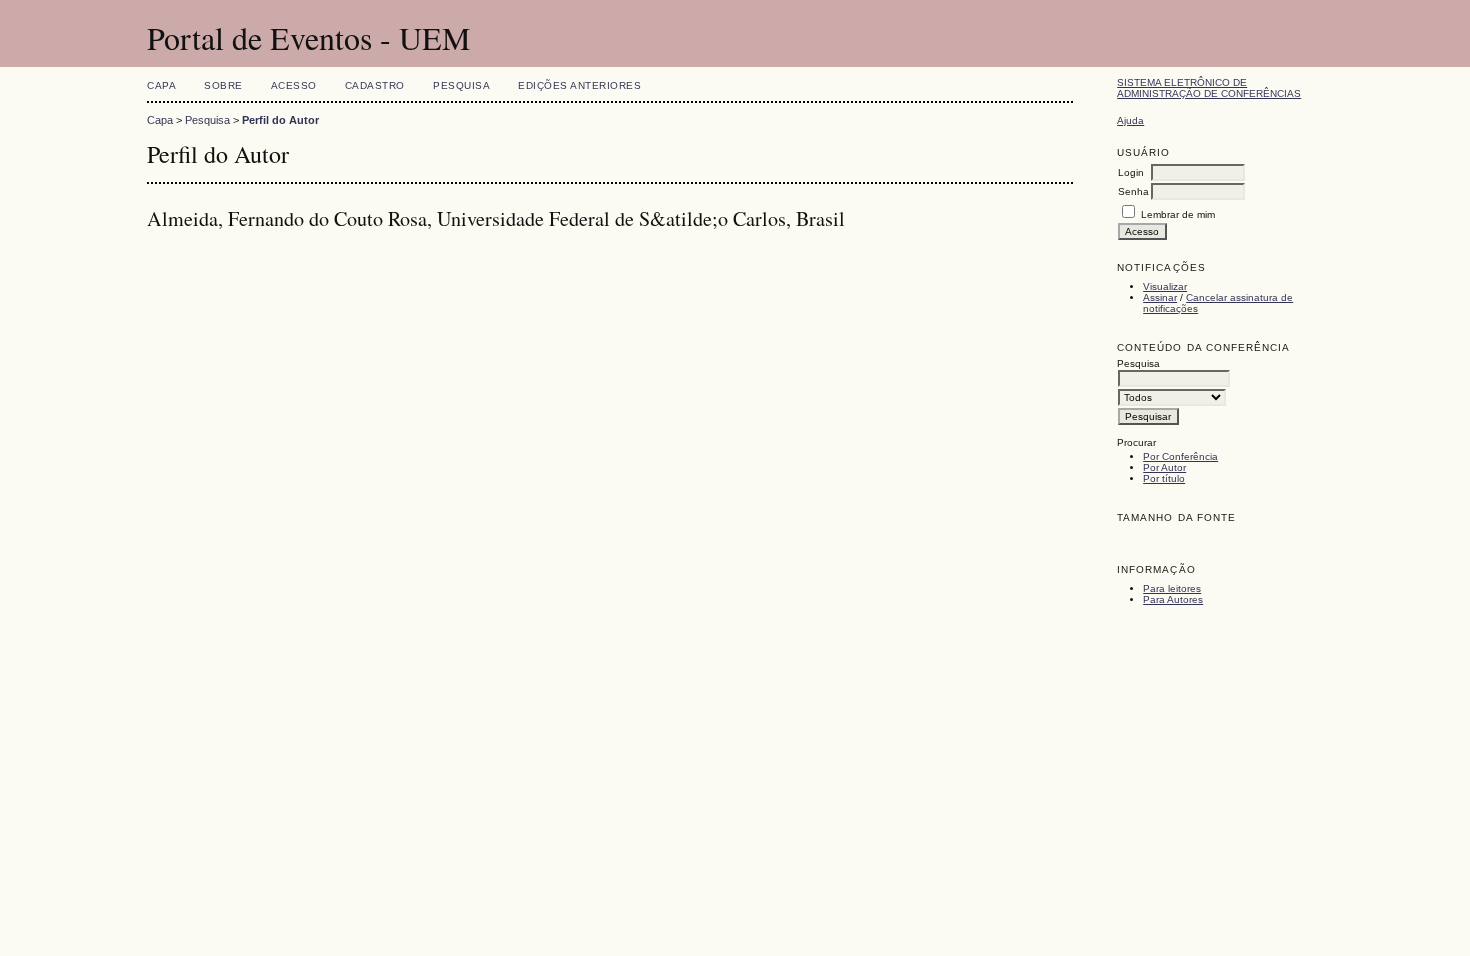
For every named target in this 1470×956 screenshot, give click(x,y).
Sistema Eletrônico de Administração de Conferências (1209, 88)
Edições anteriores (579, 85)
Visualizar (1165, 286)
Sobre (223, 85)
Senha (1133, 191)
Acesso (294, 85)
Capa (161, 85)
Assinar (1160, 297)
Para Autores (1173, 599)
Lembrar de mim (1178, 214)
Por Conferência (1180, 456)
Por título (1164, 478)
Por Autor (1164, 467)
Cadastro (375, 85)
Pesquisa (461, 85)
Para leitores (1172, 588)
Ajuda (1130, 120)
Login (1131, 172)
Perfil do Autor (280, 120)
